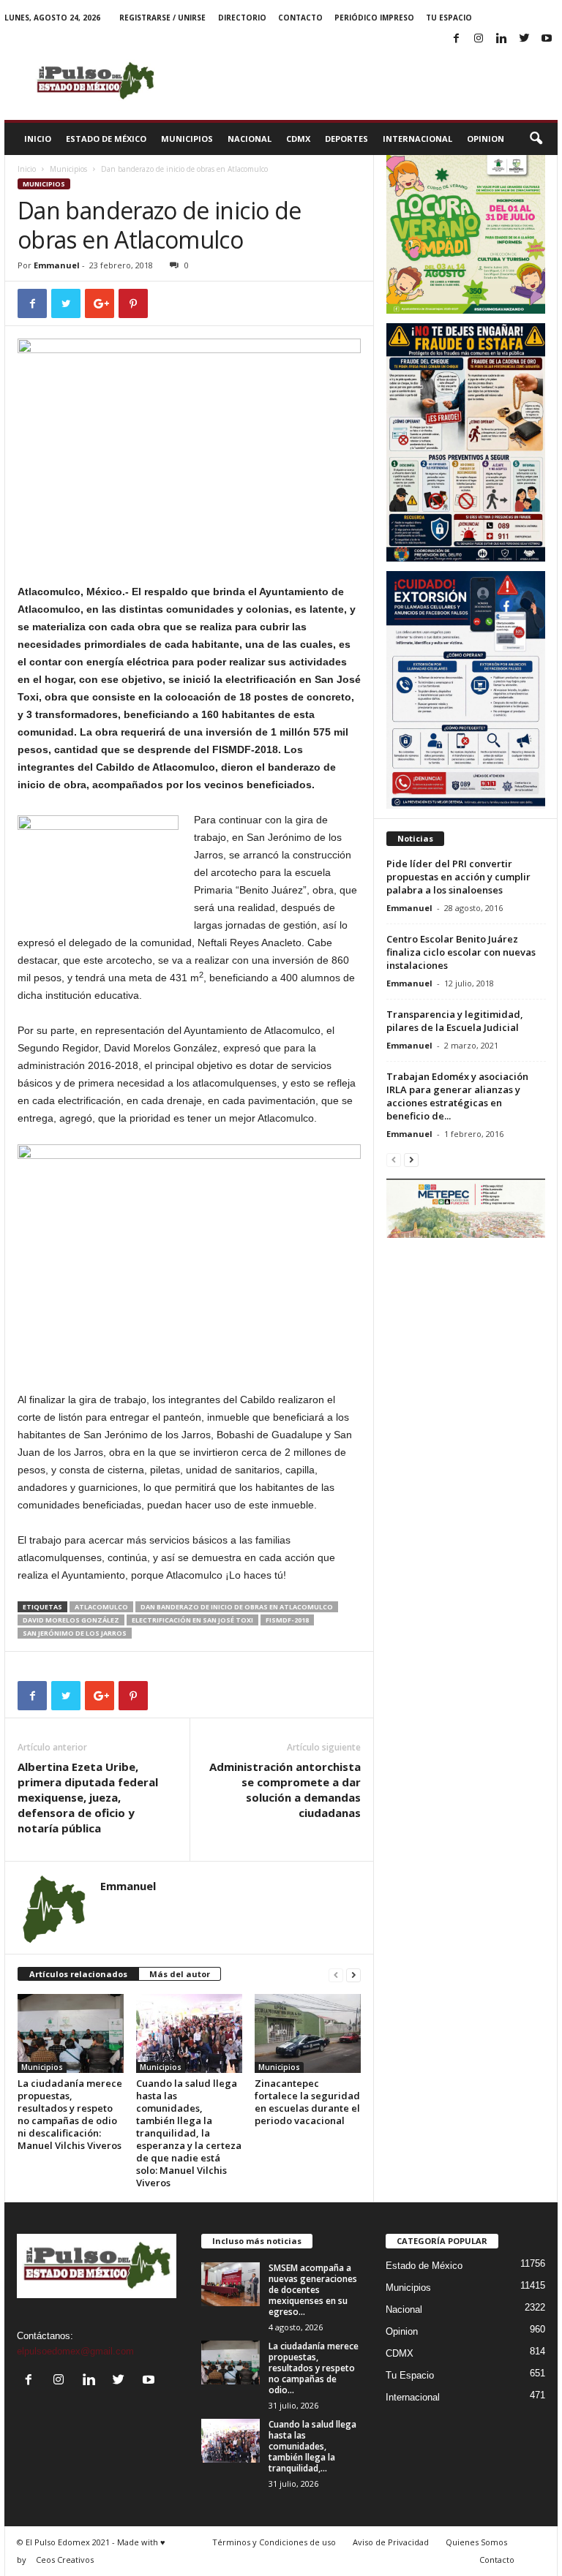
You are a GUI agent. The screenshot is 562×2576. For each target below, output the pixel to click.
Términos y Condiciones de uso (274, 2542)
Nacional (250, 139)
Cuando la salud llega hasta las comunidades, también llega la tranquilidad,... (312, 2446)
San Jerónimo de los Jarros (75, 1633)
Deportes (346, 139)
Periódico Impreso (374, 18)
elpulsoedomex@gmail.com (75, 2351)
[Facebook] (456, 39)
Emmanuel (57, 265)
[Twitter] (524, 39)
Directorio (242, 18)
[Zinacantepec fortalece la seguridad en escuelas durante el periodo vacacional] (308, 2033)
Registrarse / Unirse (162, 18)
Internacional (417, 139)
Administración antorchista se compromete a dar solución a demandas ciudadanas (285, 1790)
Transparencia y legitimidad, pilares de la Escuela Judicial (455, 1021)
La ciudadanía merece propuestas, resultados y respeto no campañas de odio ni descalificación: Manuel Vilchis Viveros (70, 2114)
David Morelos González (71, 1620)
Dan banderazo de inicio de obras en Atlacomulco (237, 1607)
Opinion (486, 139)
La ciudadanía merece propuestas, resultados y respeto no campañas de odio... (314, 2368)
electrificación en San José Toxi (192, 1620)
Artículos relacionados (78, 1974)
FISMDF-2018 (287, 1620)
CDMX (298, 139)
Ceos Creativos (65, 2560)
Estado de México (106, 139)
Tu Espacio (449, 18)
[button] (536, 139)
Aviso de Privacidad (391, 2542)
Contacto (300, 18)
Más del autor (180, 1974)
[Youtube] (547, 39)
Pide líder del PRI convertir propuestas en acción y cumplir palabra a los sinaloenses (458, 877)
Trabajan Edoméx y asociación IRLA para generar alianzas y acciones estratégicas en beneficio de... (457, 1096)
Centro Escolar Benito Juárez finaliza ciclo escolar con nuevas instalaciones (461, 952)
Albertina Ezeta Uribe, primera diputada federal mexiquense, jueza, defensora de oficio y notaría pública (88, 1797)
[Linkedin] (501, 39)
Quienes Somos (476, 2542)
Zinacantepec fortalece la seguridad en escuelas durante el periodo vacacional (307, 2102)
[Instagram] (479, 39)
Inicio (38, 139)
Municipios (187, 139)
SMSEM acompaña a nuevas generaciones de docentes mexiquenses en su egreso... (313, 2290)
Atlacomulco (101, 1607)
